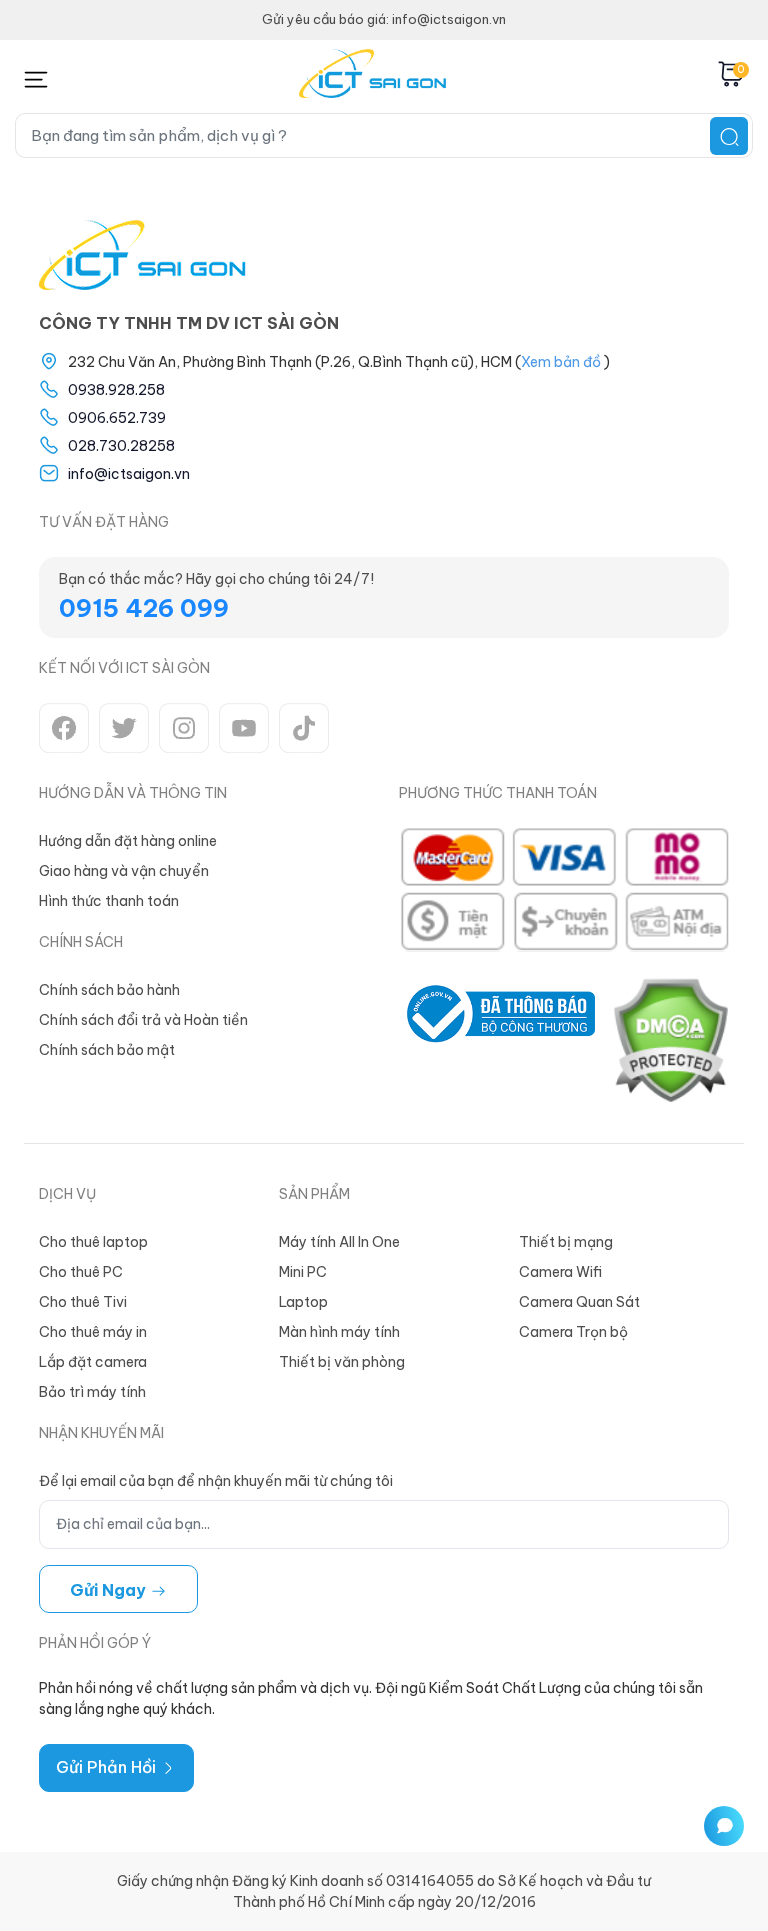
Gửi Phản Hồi (108, 1767)
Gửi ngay (110, 1590)
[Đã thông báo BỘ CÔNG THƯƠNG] (497, 1040)
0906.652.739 (117, 418)
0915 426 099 (144, 608)
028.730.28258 (121, 446)
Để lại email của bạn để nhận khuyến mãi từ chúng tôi (216, 1481)
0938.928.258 (116, 390)
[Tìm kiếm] (729, 136)
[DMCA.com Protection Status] (670, 1040)
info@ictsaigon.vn (129, 474)
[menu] (35, 75)
